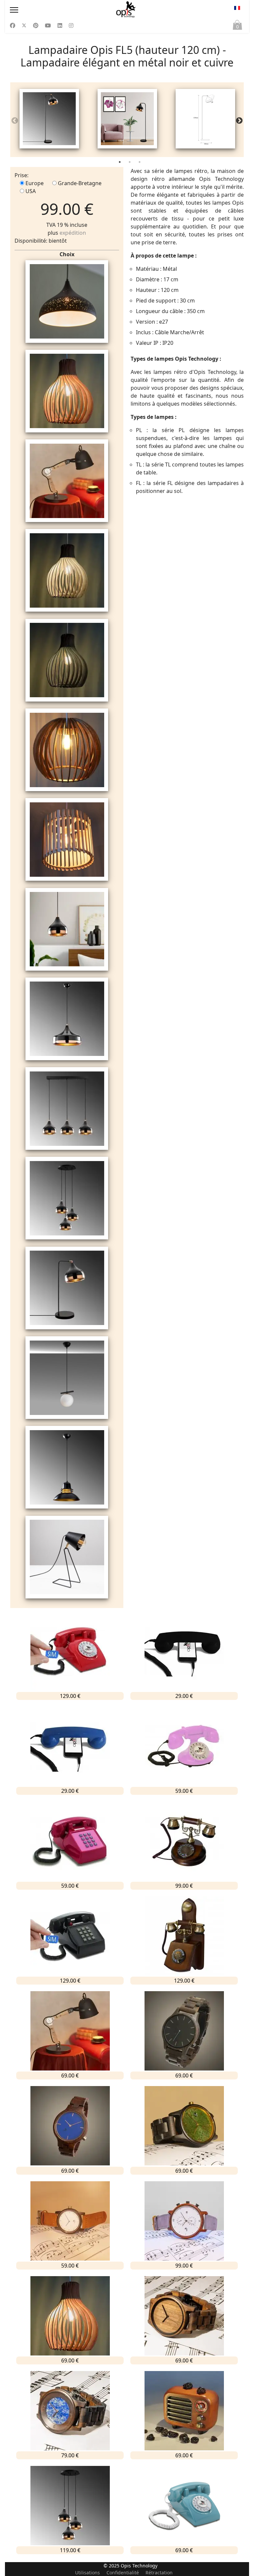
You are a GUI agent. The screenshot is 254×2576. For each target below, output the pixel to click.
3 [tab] (140, 163)
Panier (237, 27)
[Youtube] (48, 25)
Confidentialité (123, 2573)
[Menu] (45, 10)
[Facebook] (13, 25)
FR (237, 10)
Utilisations (87, 2573)
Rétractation (159, 2573)
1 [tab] (120, 163)
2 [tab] (130, 163)
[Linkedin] (60, 25)
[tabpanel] (49, 120)
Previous (15, 121)
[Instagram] (71, 25)
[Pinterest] (36, 25)
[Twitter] (24, 25)
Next (239, 121)
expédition (73, 233)
